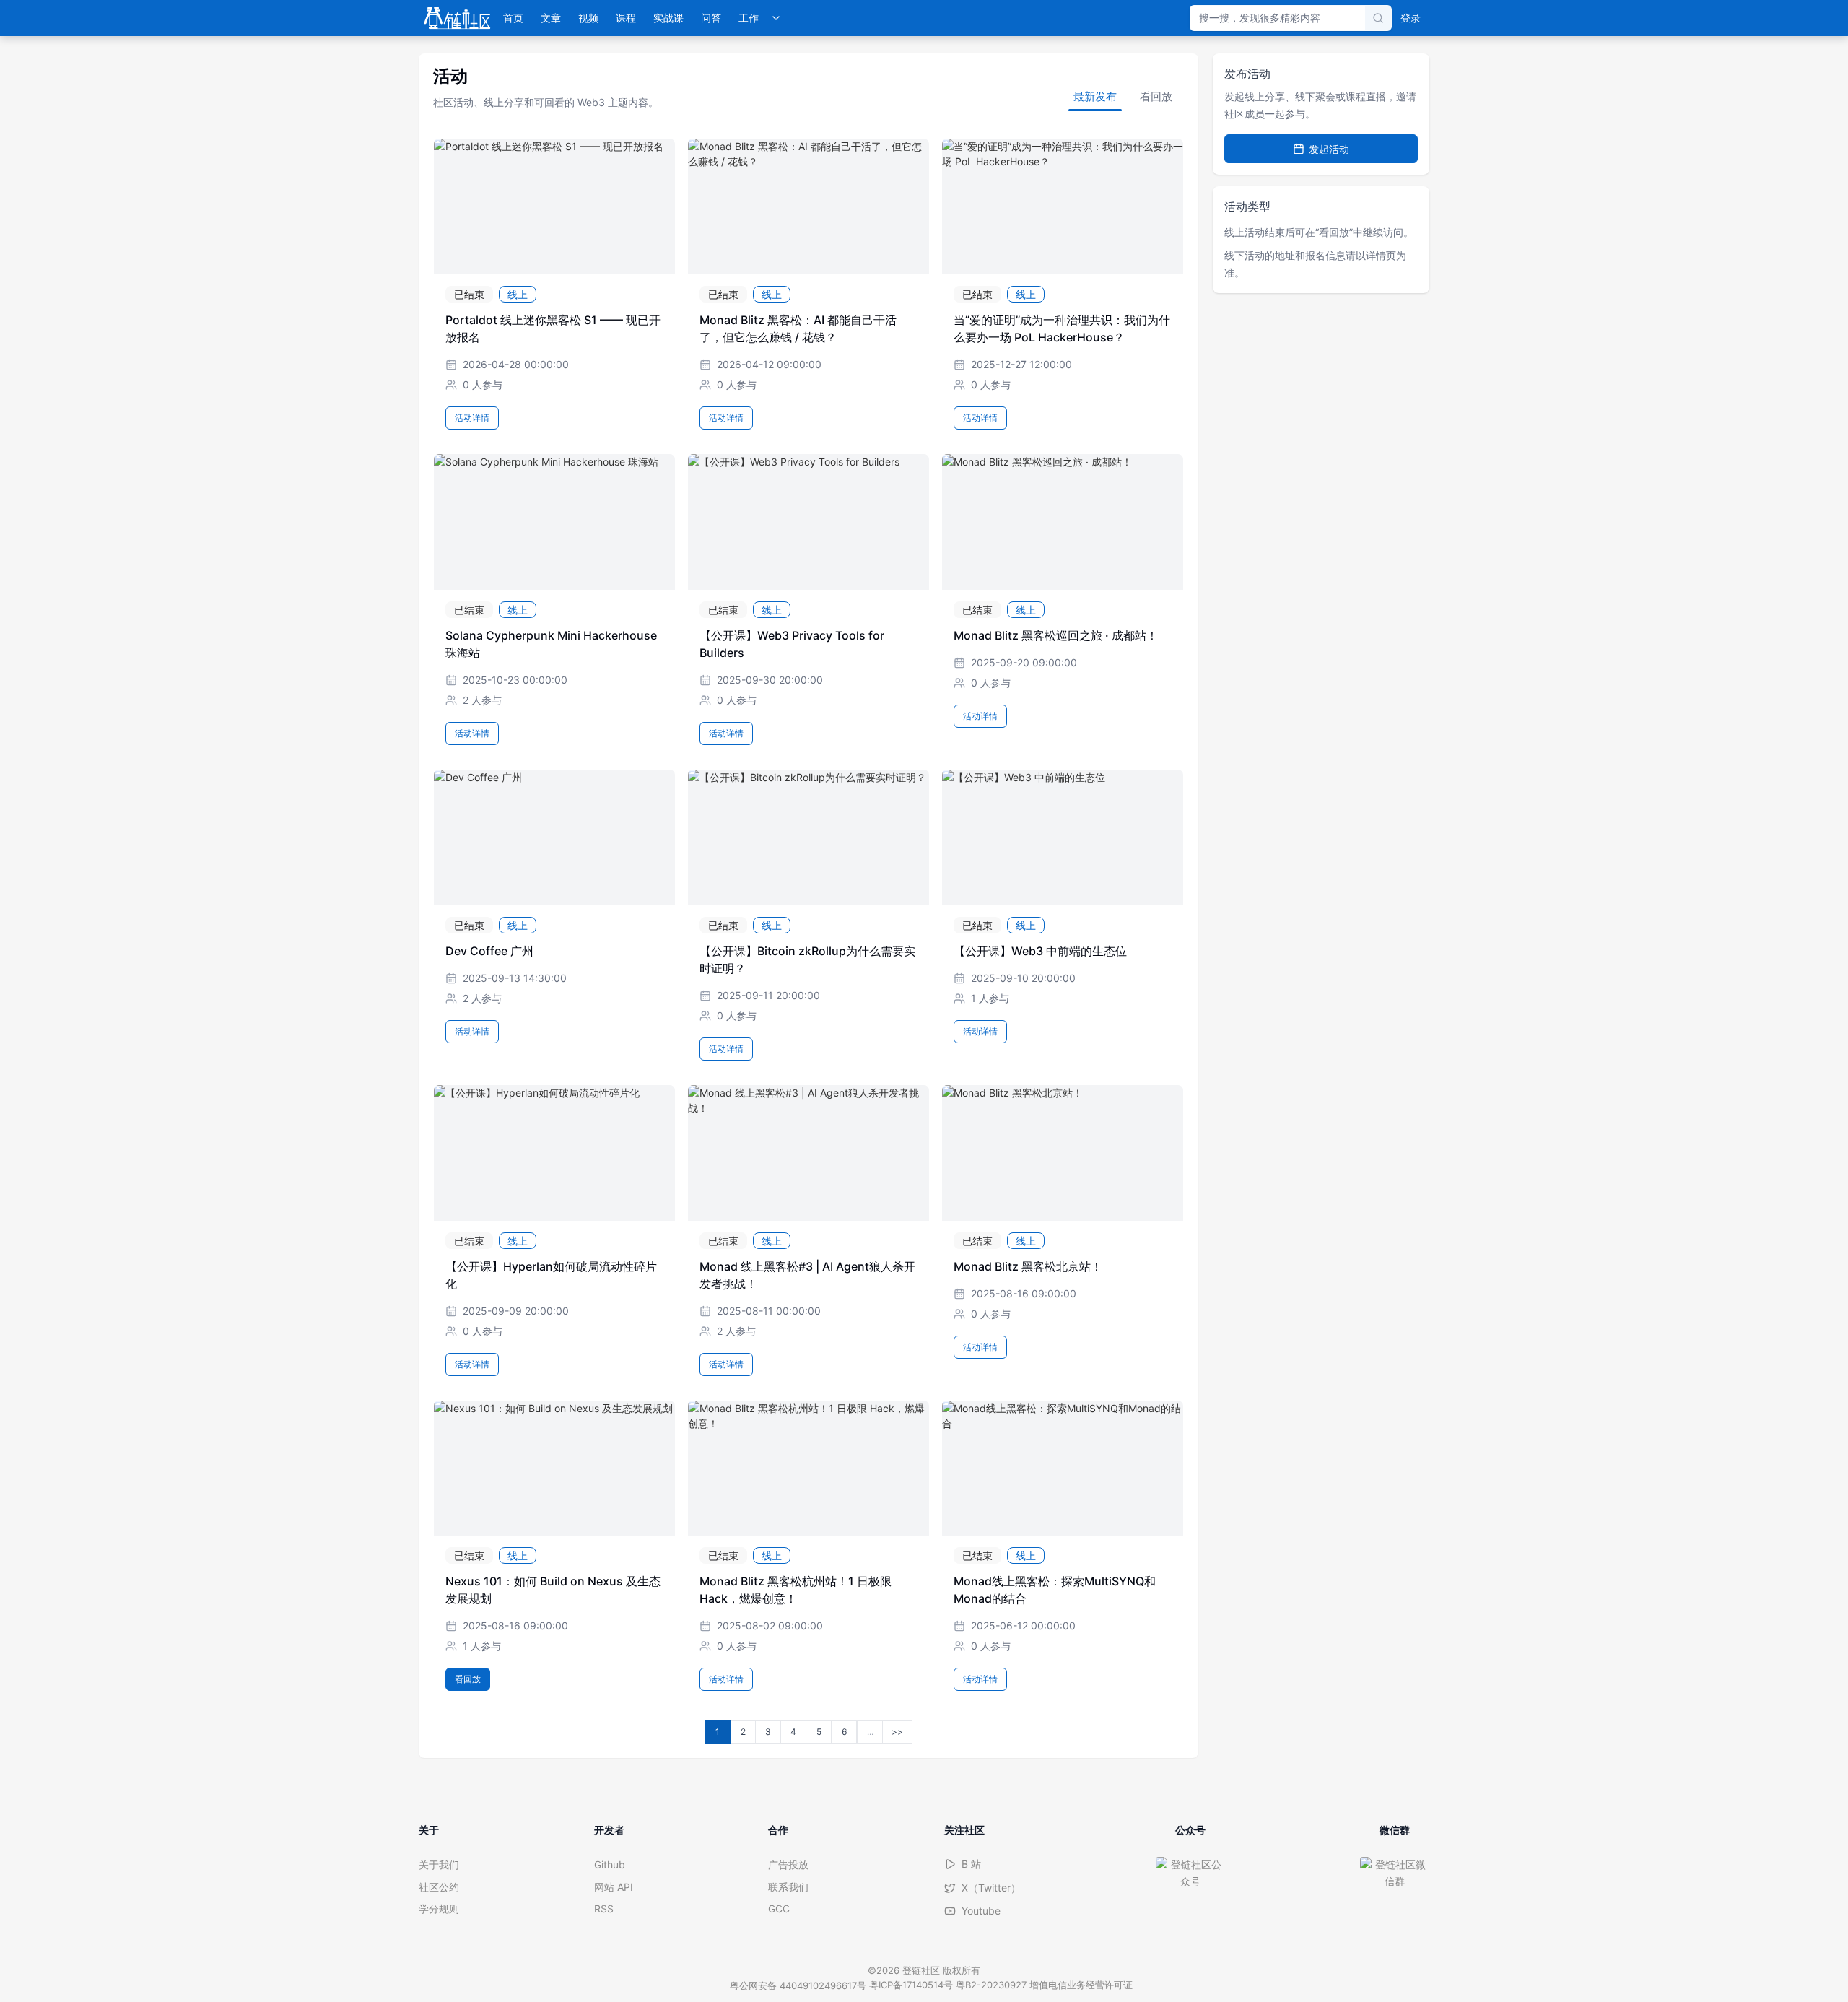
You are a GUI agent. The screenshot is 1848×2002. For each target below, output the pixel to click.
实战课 (668, 18)
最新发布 (1095, 96)
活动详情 (472, 418)
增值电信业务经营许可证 (1081, 1985)
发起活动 (1329, 149)
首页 (513, 18)
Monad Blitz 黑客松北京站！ (1028, 1266)
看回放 (1156, 96)
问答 (711, 18)
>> (897, 1732)
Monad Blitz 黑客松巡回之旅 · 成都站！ (1056, 635)
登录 (1411, 18)
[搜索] (1378, 18)
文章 (551, 18)
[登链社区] (457, 18)
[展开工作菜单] (776, 18)
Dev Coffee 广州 (489, 951)
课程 (626, 18)
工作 (749, 18)
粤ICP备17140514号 (911, 1985)
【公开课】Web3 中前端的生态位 (1040, 951)
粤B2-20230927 (991, 1985)
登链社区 (923, 1970)
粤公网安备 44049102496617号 (798, 1985)
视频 (588, 18)
